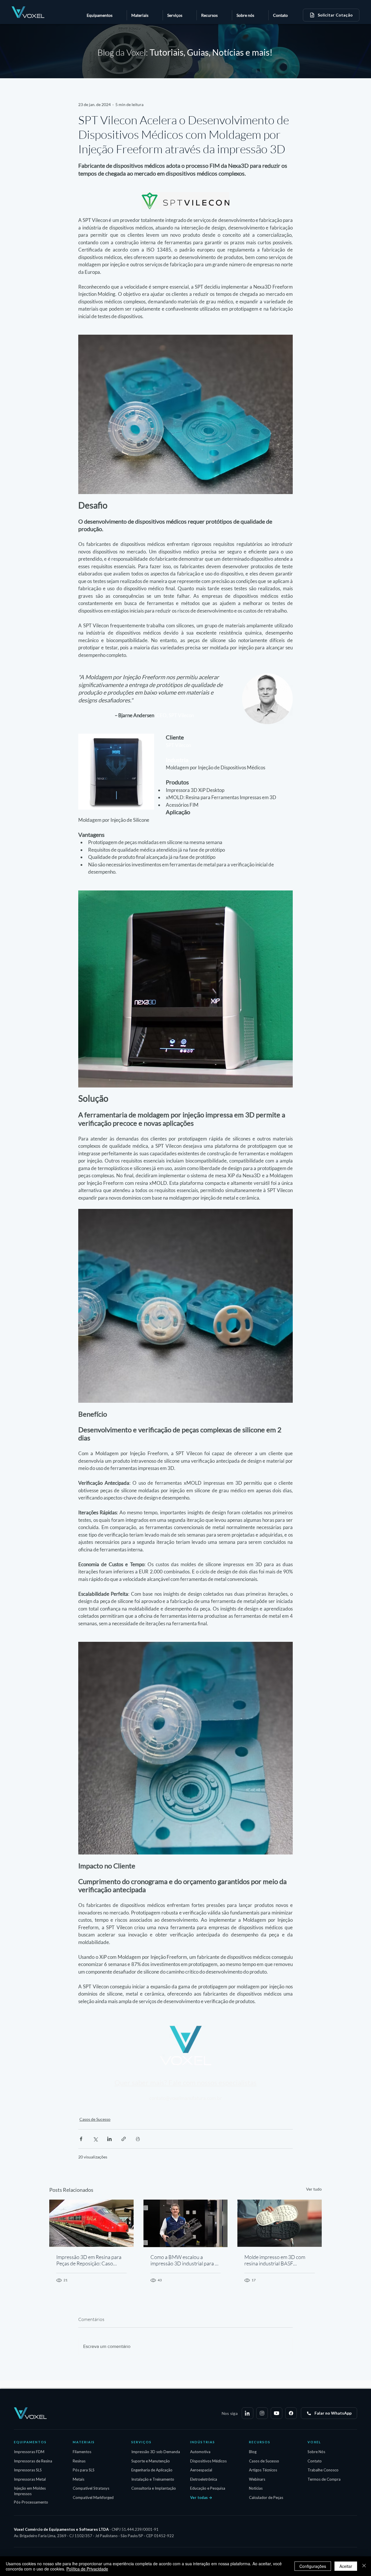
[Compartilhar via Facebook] (81, 2139)
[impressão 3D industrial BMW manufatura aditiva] (186, 2223)
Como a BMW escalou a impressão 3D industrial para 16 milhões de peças (185, 2260)
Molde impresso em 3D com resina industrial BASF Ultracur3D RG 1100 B (275, 2260)
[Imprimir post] (138, 2139)
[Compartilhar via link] (124, 2139)
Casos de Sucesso (95, 2119)
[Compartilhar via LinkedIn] (109, 2139)
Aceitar (346, 2566)
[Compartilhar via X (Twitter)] (95, 2139)
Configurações (313, 2566)
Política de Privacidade (87, 2569)
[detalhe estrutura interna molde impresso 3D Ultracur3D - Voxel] (280, 2223)
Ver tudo (314, 2189)
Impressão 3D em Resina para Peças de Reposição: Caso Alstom (89, 2260)
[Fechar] (364, 2566)
